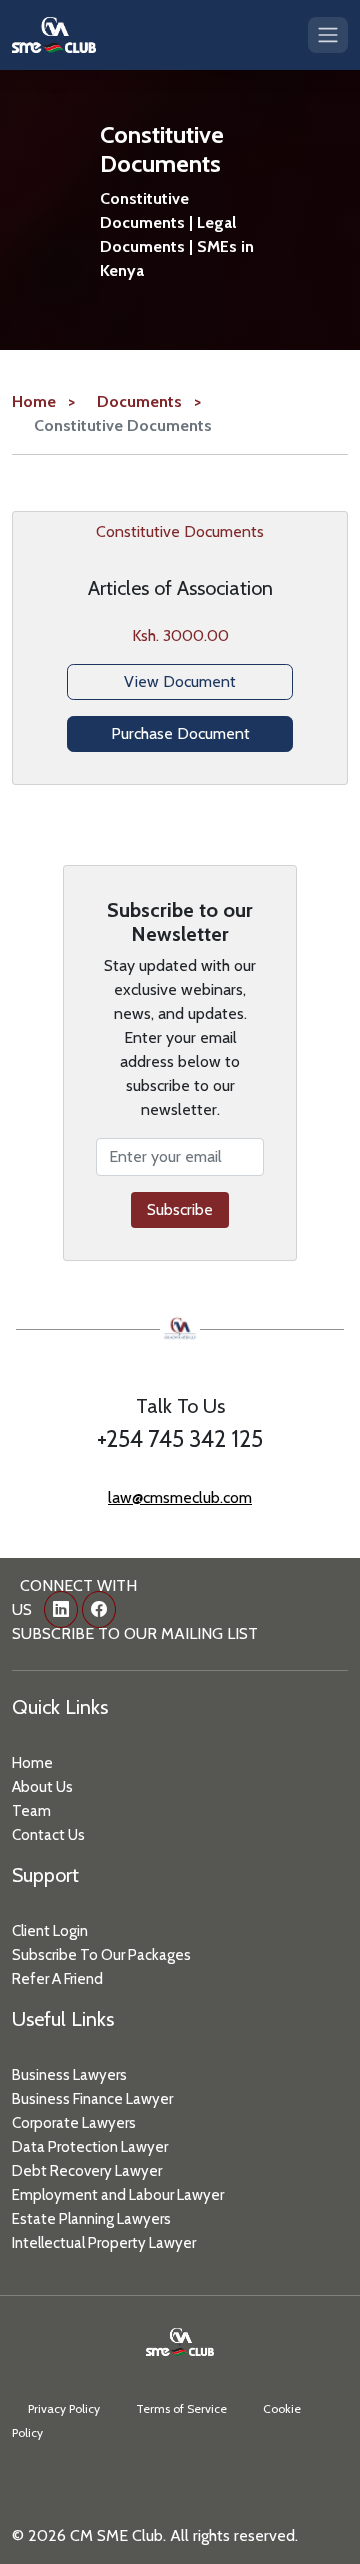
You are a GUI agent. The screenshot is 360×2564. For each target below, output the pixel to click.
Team (31, 1811)
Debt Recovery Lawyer (87, 2171)
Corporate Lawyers (74, 2123)
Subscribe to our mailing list (135, 1633)
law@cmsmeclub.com (180, 1497)
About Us (42, 1787)
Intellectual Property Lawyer (104, 2243)
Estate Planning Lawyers (91, 2219)
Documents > (149, 401)
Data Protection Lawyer (90, 2147)
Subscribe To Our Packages (101, 1955)
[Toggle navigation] (328, 34)
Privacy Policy (64, 2408)
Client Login (50, 1931)
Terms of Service (181, 2408)
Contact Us (48, 1835)
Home (32, 1763)
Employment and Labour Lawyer (118, 2195)
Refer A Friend (57, 1979)
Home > (43, 401)
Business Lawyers (69, 2075)
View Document (180, 681)
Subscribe (180, 1209)
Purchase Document (180, 733)
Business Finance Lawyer (92, 2099)
